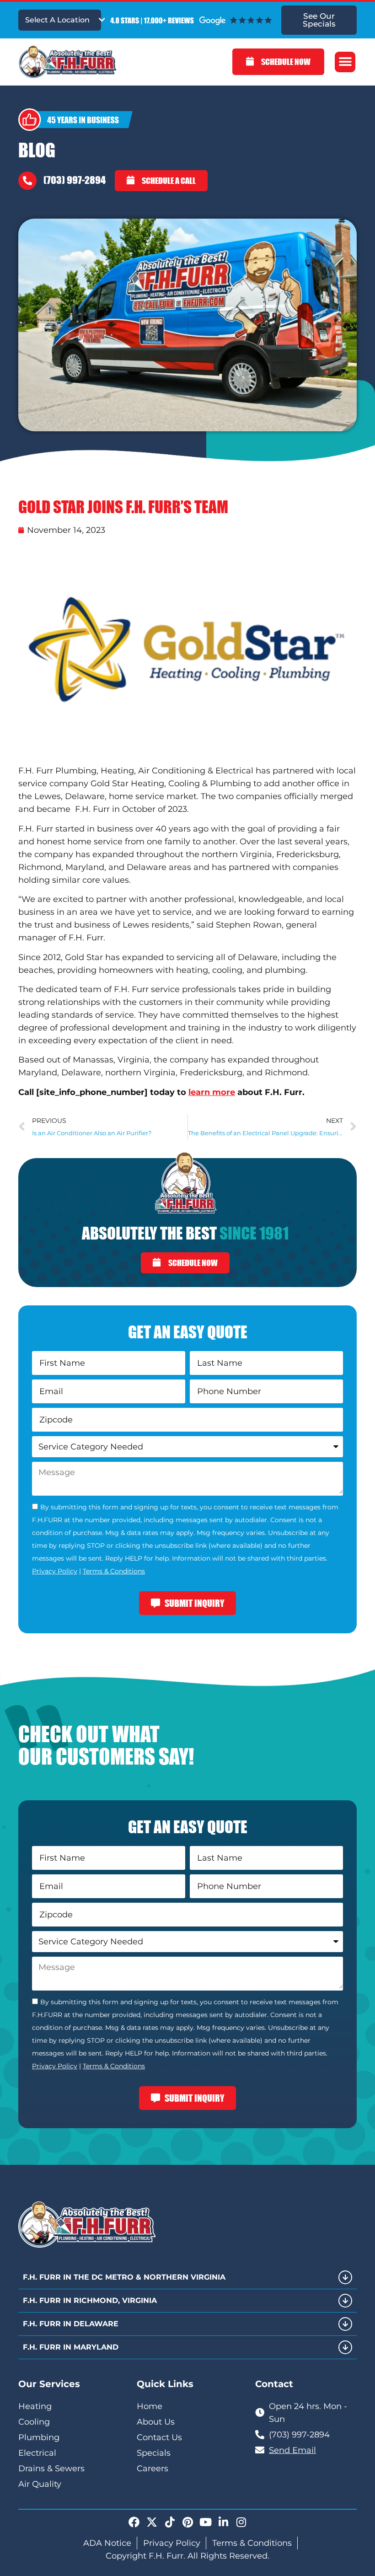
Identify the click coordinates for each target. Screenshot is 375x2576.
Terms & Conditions (114, 1571)
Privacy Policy (55, 1571)
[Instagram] (241, 2522)
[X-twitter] (152, 2522)
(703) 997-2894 (75, 180)
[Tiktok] (170, 2522)
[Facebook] (134, 2522)
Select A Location (57, 20)
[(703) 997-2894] (27, 181)
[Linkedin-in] (223, 2522)
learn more (212, 1092)
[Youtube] (205, 2522)
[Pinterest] (187, 2522)
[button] (345, 62)
